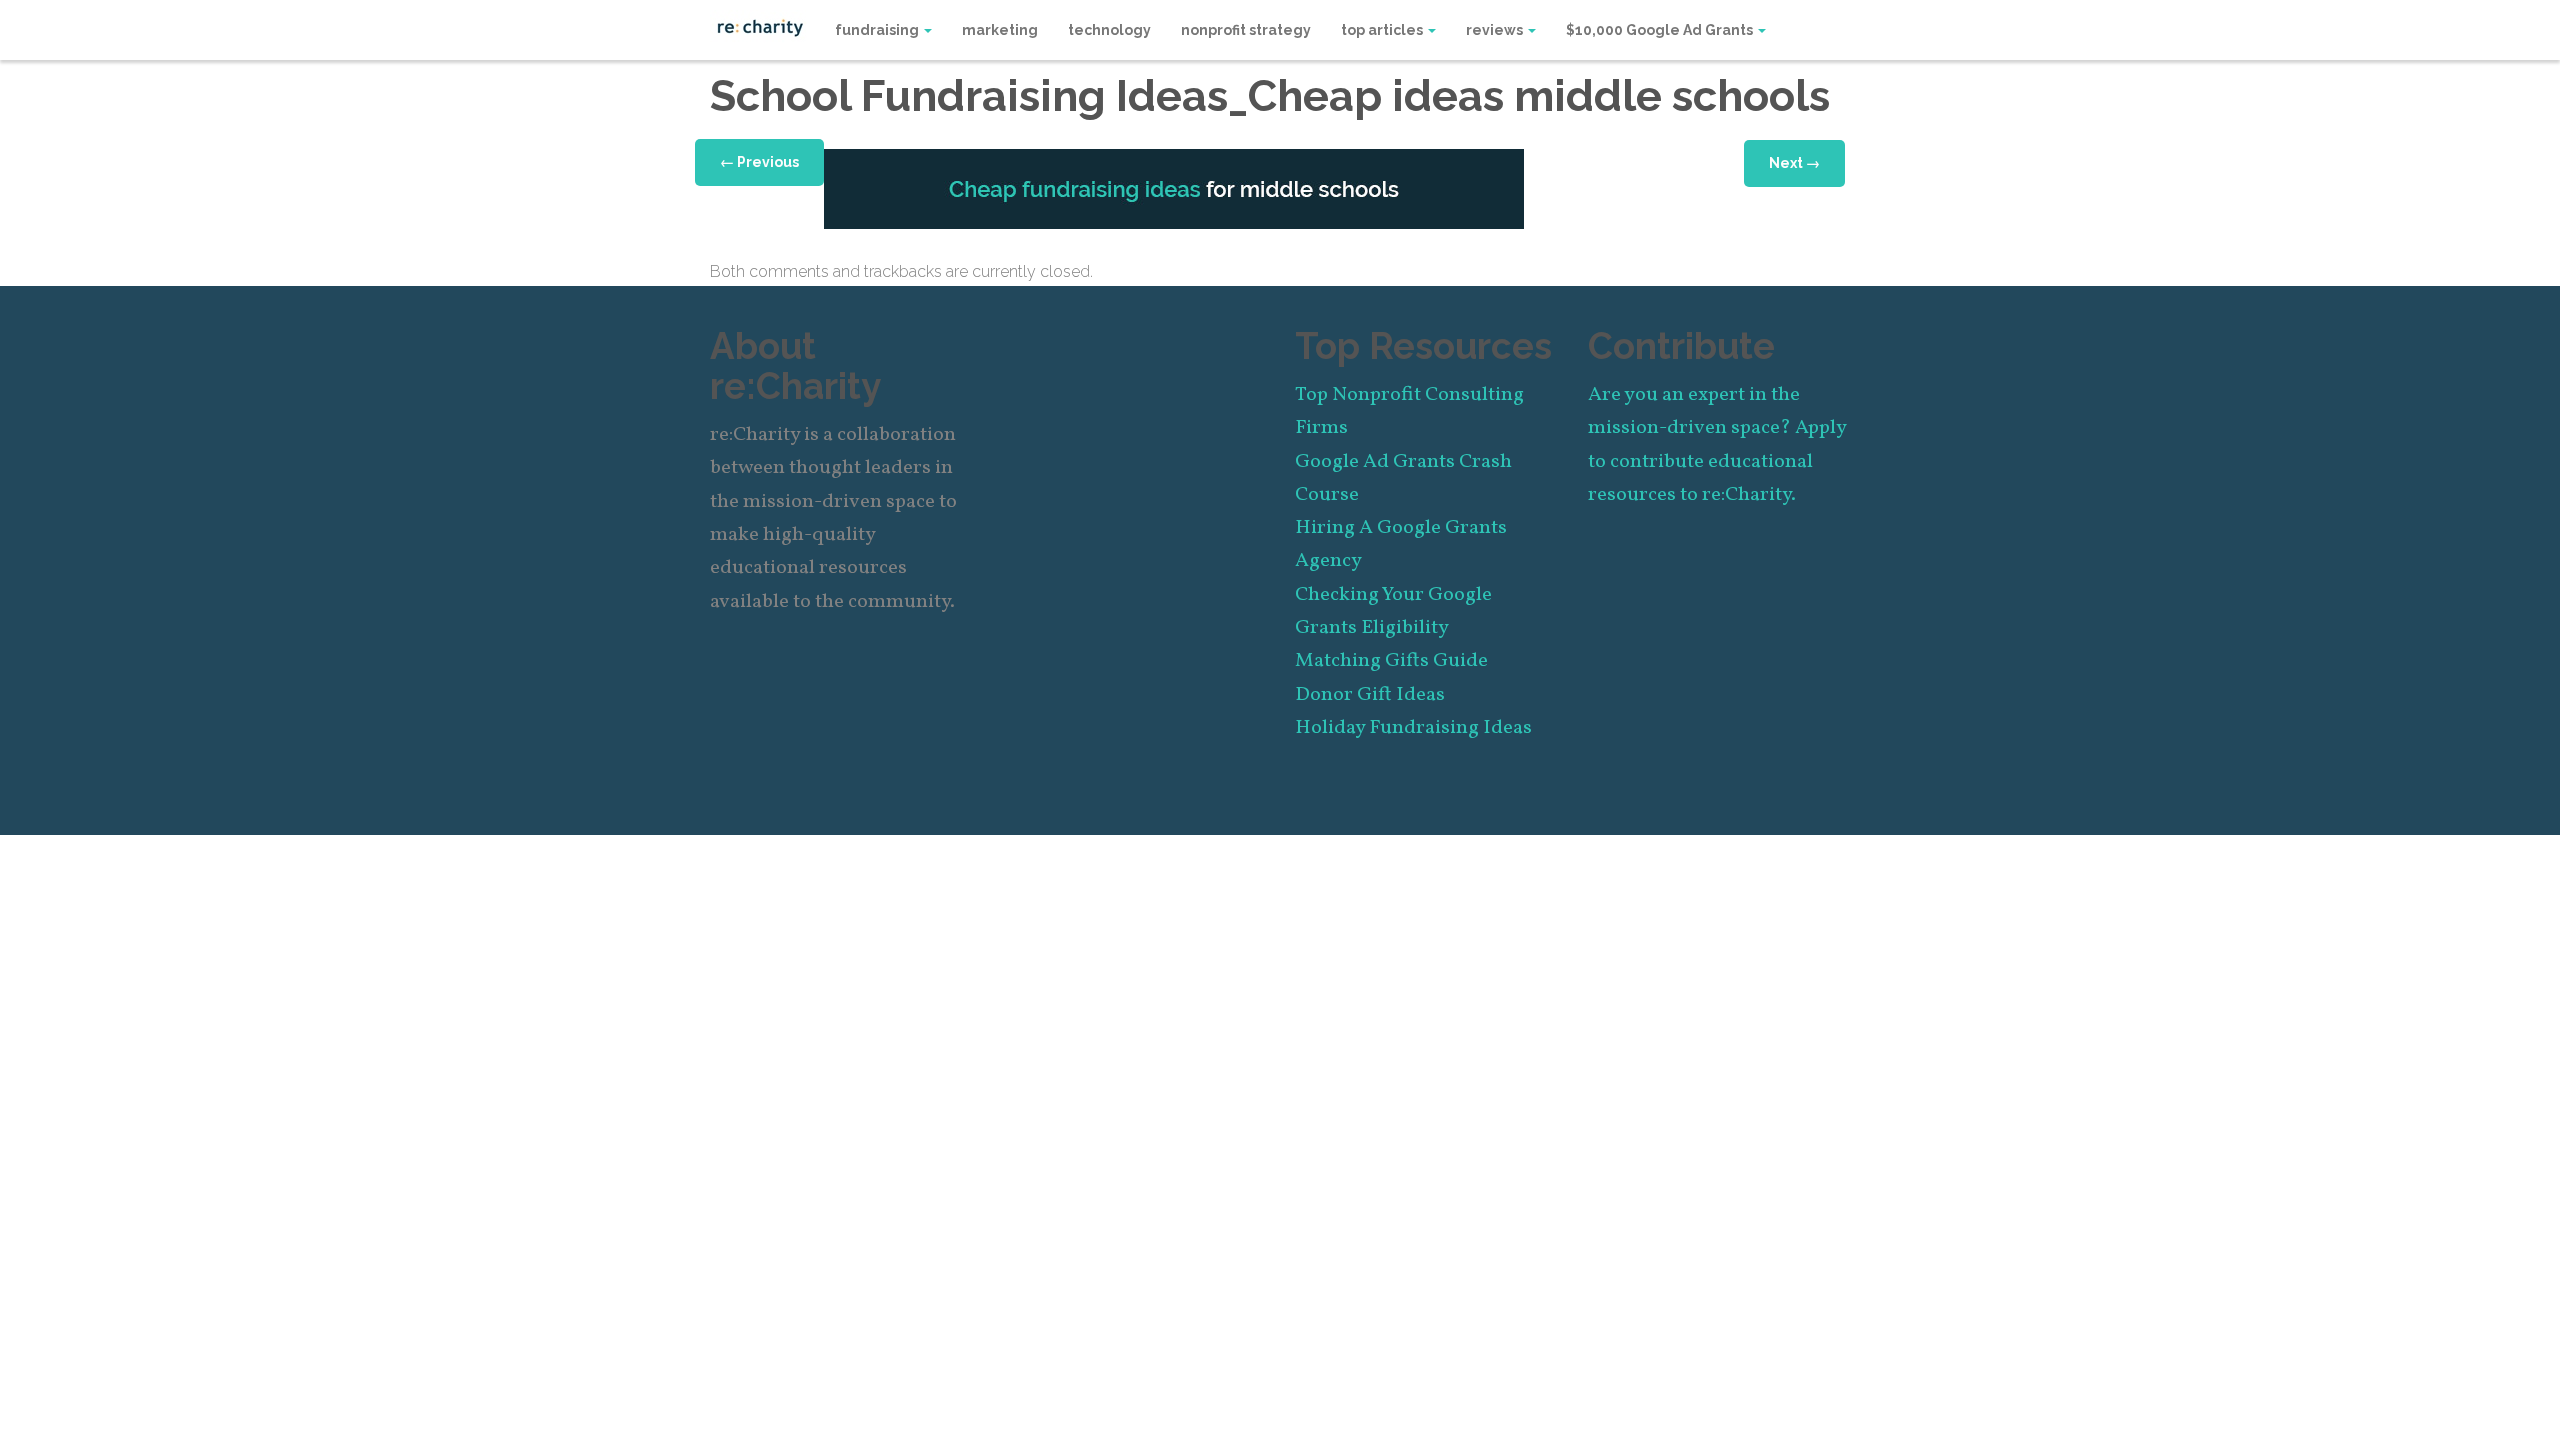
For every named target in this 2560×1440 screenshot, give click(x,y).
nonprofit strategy (1246, 30)
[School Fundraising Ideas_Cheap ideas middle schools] (1174, 187)
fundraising (878, 30)
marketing (1000, 30)
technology (1109, 30)
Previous (759, 162)
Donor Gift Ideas (1370, 695)
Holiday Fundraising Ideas (1413, 728)
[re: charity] (760, 26)
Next (1794, 163)
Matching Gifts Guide (1391, 661)
